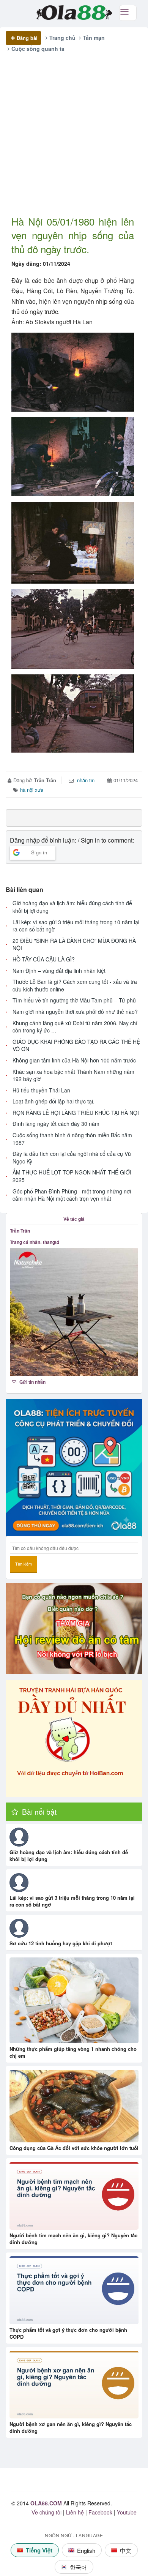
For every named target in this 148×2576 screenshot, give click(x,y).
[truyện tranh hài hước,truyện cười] (74, 1738)
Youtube (127, 2512)
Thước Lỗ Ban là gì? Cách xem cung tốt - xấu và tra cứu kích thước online (75, 986)
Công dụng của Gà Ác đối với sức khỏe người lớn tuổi (74, 2148)
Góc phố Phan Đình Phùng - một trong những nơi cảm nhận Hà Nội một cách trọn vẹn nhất (72, 1195)
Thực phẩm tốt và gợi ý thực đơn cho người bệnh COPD (68, 2333)
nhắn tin (85, 780)
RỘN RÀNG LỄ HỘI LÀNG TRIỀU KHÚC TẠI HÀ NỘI (76, 1113)
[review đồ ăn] (74, 1629)
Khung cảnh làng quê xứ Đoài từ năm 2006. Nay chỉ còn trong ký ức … (75, 1027)
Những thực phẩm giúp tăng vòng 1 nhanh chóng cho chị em (73, 2052)
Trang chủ (62, 38)
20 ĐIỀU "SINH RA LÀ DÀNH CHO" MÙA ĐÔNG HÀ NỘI (74, 945)
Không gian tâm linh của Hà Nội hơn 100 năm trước (74, 1060)
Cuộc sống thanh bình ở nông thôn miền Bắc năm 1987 (72, 1139)
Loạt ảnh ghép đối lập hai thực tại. (54, 1101)
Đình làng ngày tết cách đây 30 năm (56, 1124)
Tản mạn (94, 38)
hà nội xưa (32, 790)
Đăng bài (27, 38)
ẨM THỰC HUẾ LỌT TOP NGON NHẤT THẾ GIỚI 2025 (72, 1176)
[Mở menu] (128, 13)
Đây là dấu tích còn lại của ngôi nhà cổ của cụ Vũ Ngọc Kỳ (72, 1158)
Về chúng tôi (46, 2512)
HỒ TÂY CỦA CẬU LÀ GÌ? (44, 959)
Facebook (100, 2512)
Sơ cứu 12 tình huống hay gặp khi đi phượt (61, 1943)
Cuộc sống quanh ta (38, 49)
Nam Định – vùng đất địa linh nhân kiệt (59, 971)
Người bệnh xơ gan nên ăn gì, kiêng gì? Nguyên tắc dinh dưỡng (71, 2427)
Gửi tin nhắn (32, 1382)
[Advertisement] (74, 140)
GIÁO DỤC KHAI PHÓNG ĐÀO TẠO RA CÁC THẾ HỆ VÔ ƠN (76, 1046)
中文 (126, 2550)
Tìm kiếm (24, 1564)
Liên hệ (75, 2512)
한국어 (78, 2567)
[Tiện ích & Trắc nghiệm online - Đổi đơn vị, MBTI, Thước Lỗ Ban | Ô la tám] (74, 1468)
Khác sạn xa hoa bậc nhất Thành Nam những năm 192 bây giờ (73, 1076)
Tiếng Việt (39, 2550)
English (86, 2550)
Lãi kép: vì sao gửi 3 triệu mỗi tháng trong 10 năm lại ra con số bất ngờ (76, 926)
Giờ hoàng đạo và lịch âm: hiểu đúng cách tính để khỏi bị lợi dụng (72, 907)
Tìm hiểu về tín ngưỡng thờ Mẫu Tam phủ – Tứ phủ (74, 1000)
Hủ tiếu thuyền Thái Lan (41, 1090)
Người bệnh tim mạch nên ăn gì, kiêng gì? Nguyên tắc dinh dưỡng (73, 2239)
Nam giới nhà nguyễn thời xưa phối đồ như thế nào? (75, 1012)
